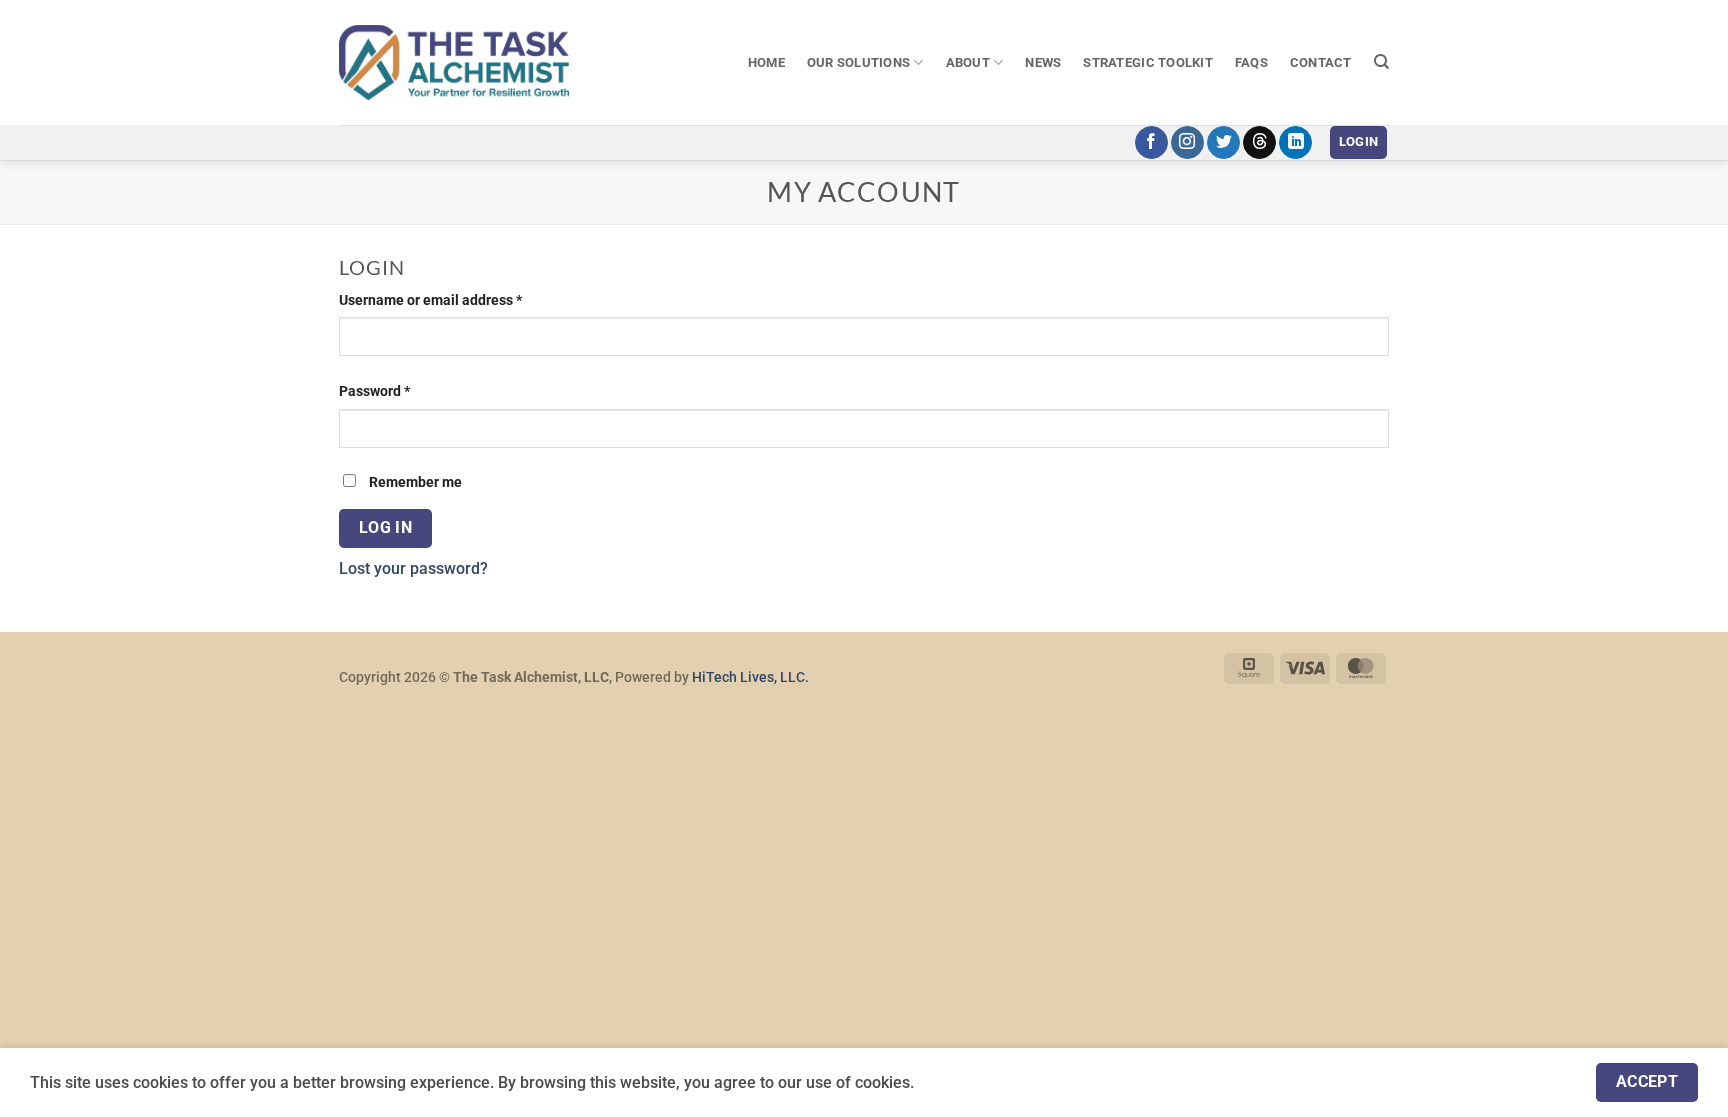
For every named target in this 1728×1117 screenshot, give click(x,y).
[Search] (1381, 62)
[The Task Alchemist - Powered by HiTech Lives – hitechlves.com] (454, 62)
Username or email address (459, 300)
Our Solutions (858, 62)
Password (403, 391)
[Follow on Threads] (1259, 143)
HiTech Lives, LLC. (750, 677)
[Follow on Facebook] (1151, 143)
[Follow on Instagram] (1187, 143)
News (1043, 62)
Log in (386, 528)
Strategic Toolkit (1147, 62)
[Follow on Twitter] (1223, 143)
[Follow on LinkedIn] (1295, 143)
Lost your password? (413, 568)
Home (766, 62)
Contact (1321, 62)
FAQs (1251, 62)
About (968, 62)
